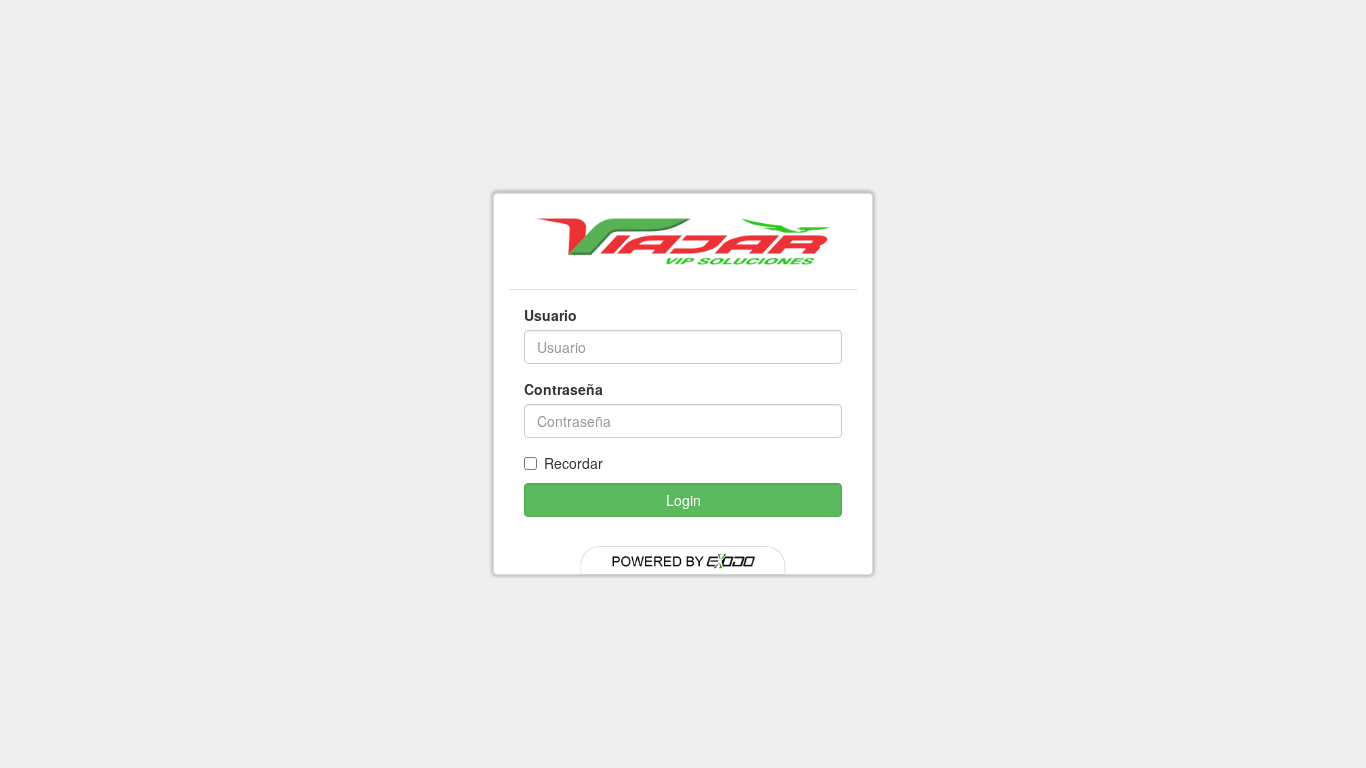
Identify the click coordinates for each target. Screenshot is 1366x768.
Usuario (550, 315)
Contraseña (563, 389)
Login (683, 500)
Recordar (573, 463)
